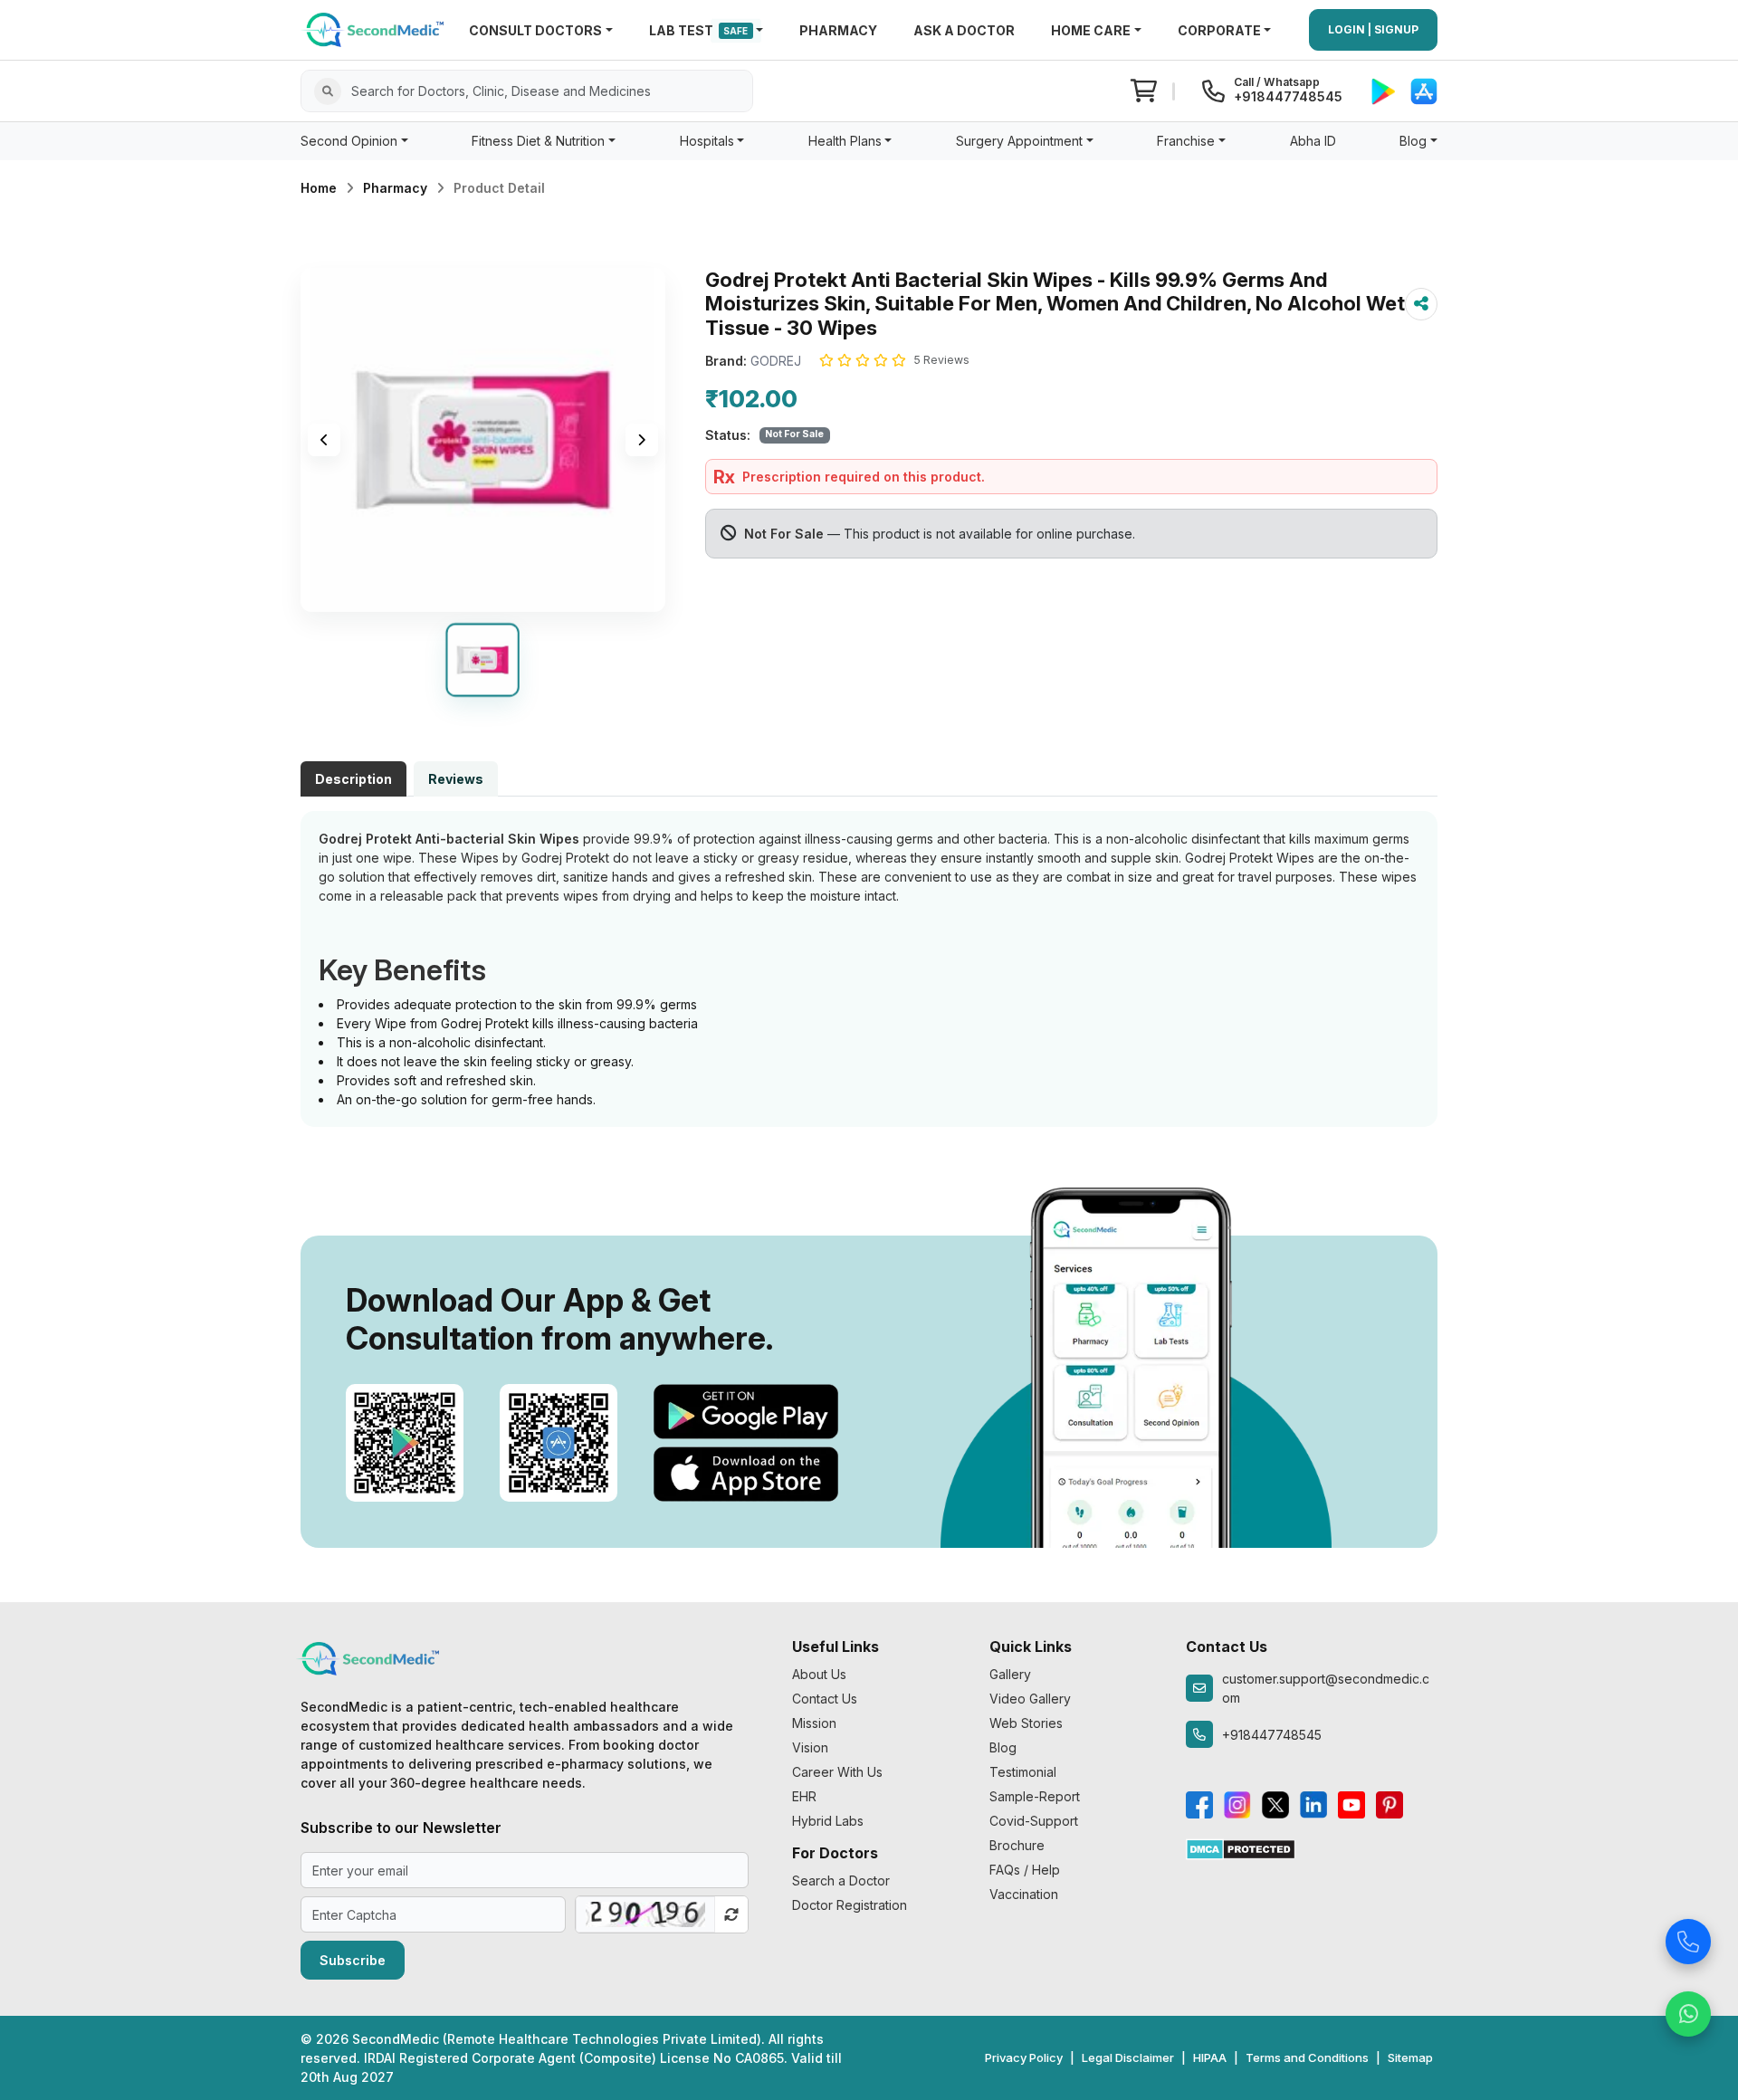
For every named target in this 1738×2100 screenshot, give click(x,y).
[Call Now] (1688, 1936)
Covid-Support (1034, 1821)
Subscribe (353, 1960)
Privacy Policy (1024, 2057)
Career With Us (837, 1772)
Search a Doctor (841, 1880)
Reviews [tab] (456, 779)
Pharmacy (395, 188)
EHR (804, 1796)
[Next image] (642, 440)
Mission (814, 1723)
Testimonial (1023, 1772)
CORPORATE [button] (1219, 30)
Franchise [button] (1186, 141)
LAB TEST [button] (699, 30)
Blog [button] (1413, 141)
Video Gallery (1030, 1699)
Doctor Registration (850, 1905)
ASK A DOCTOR (964, 30)
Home (319, 188)
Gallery (1010, 1674)
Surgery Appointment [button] (1019, 141)
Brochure (1017, 1845)
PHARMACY (838, 30)
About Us (819, 1674)
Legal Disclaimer (1128, 2057)
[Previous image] (324, 440)
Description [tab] (353, 779)
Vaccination (1024, 1894)
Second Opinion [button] (349, 141)
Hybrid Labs (828, 1821)
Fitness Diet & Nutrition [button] (538, 141)
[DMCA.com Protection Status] (1241, 1848)
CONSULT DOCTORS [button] (535, 30)
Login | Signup (1373, 29)
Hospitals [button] (707, 141)
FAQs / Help (1025, 1870)
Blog (1003, 1747)
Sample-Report (1035, 1796)
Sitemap (1410, 2057)
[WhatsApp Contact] (1688, 2009)
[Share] (1421, 304)
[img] (483, 440)
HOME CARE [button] (1091, 30)
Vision (810, 1747)
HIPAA (1210, 2057)
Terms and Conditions (1307, 2057)
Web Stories (1026, 1723)
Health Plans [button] (845, 141)
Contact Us (825, 1699)
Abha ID (1313, 141)
